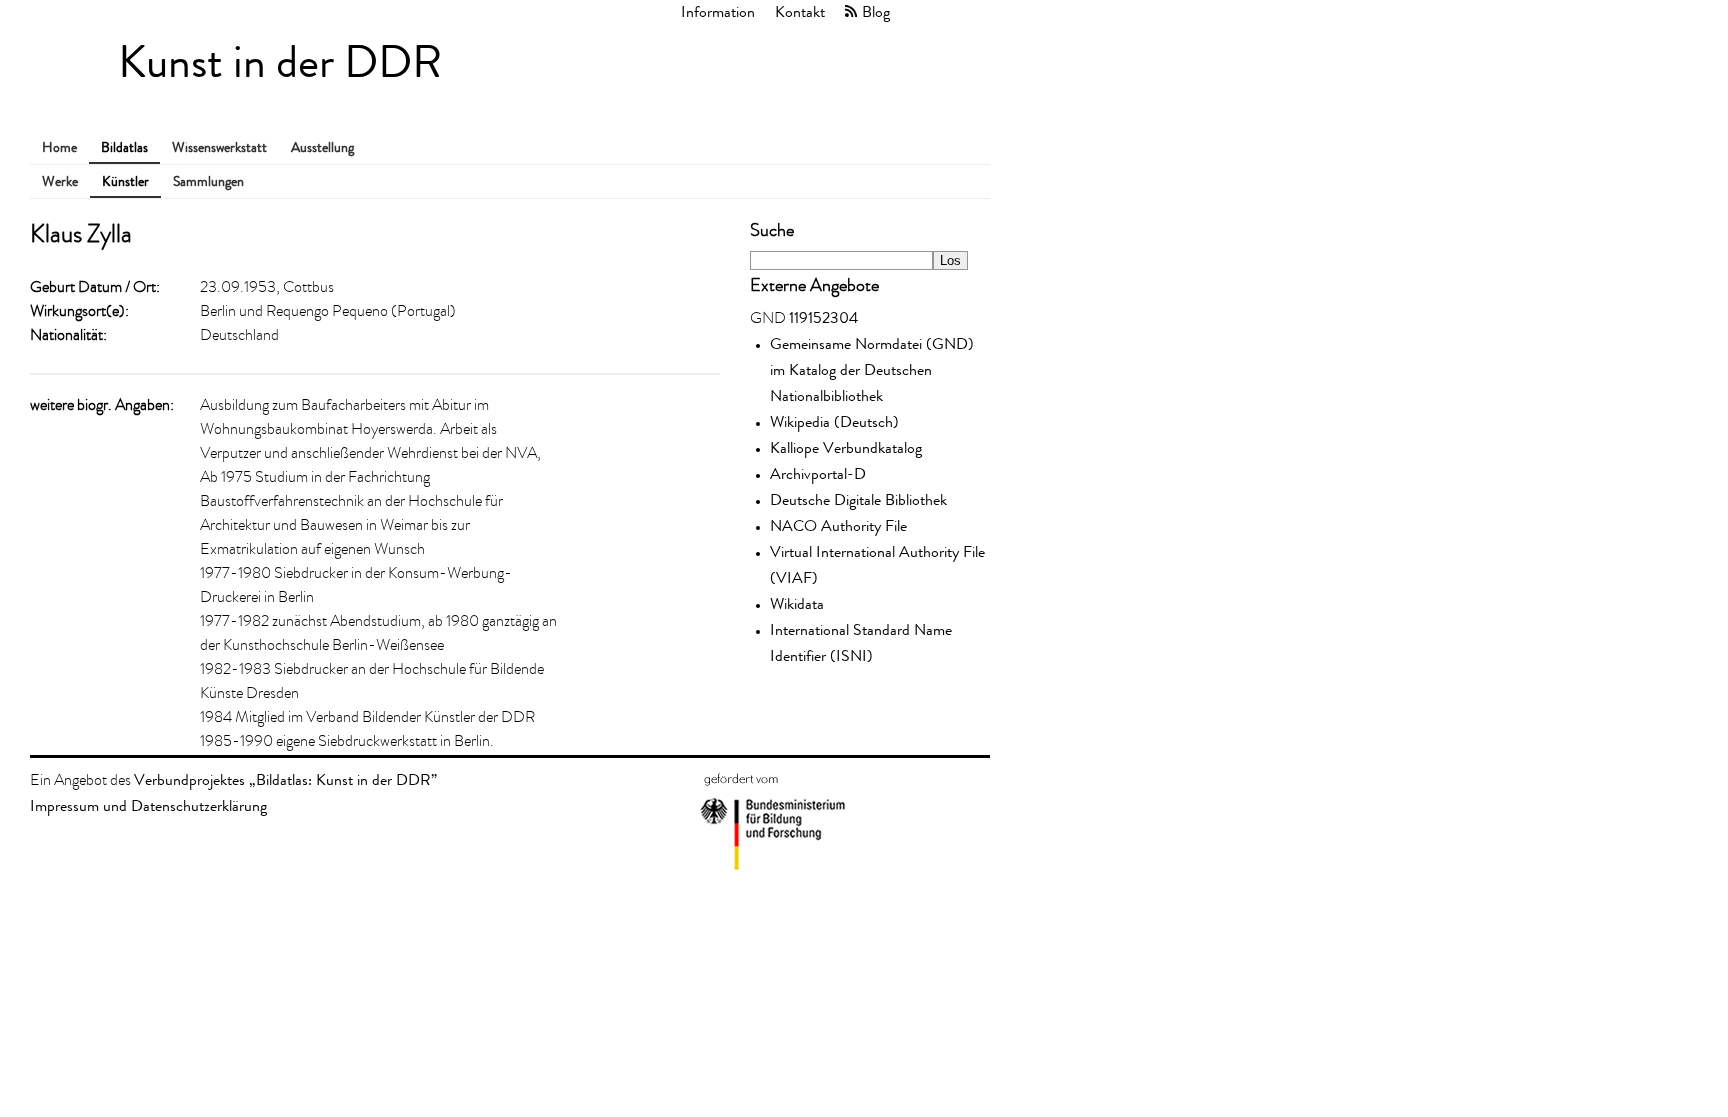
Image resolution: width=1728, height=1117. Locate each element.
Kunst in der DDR (280, 62)
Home (59, 147)
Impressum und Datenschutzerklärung (148, 805)
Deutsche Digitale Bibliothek (858, 499)
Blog (876, 11)
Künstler (125, 181)
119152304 (823, 317)
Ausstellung (322, 147)
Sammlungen (208, 181)
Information (718, 11)
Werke (60, 181)
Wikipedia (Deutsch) (834, 421)
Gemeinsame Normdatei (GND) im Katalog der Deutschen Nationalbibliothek (872, 369)
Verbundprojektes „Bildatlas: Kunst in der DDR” (285, 779)
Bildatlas (124, 147)
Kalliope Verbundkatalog (846, 447)
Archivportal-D (818, 473)
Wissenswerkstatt (219, 147)
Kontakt (800, 11)
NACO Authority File (838, 525)
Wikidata (797, 603)
